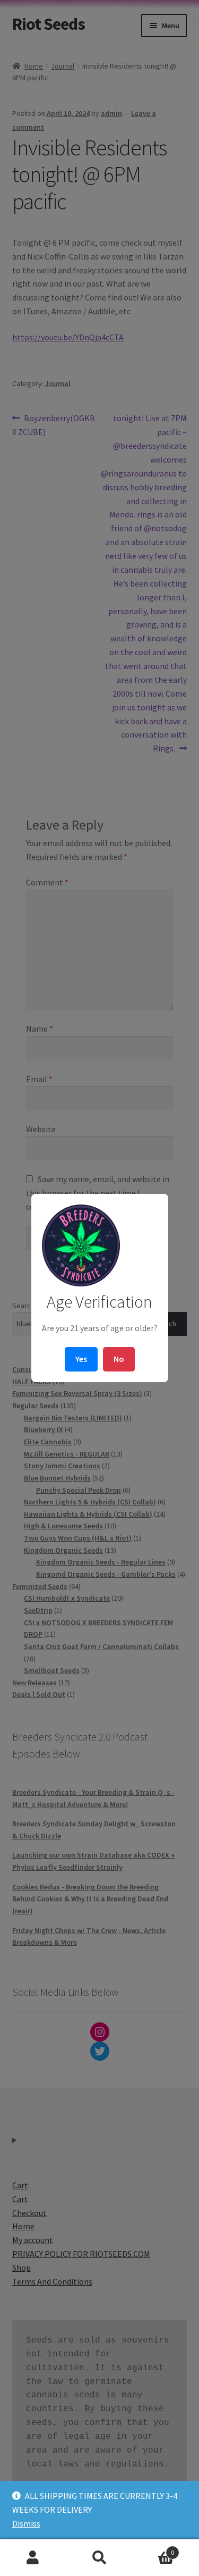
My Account (33, 2558)
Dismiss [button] (26, 2523)
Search (99, 2558)
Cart (153, 2549)
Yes (81, 1359)
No (119, 1359)
